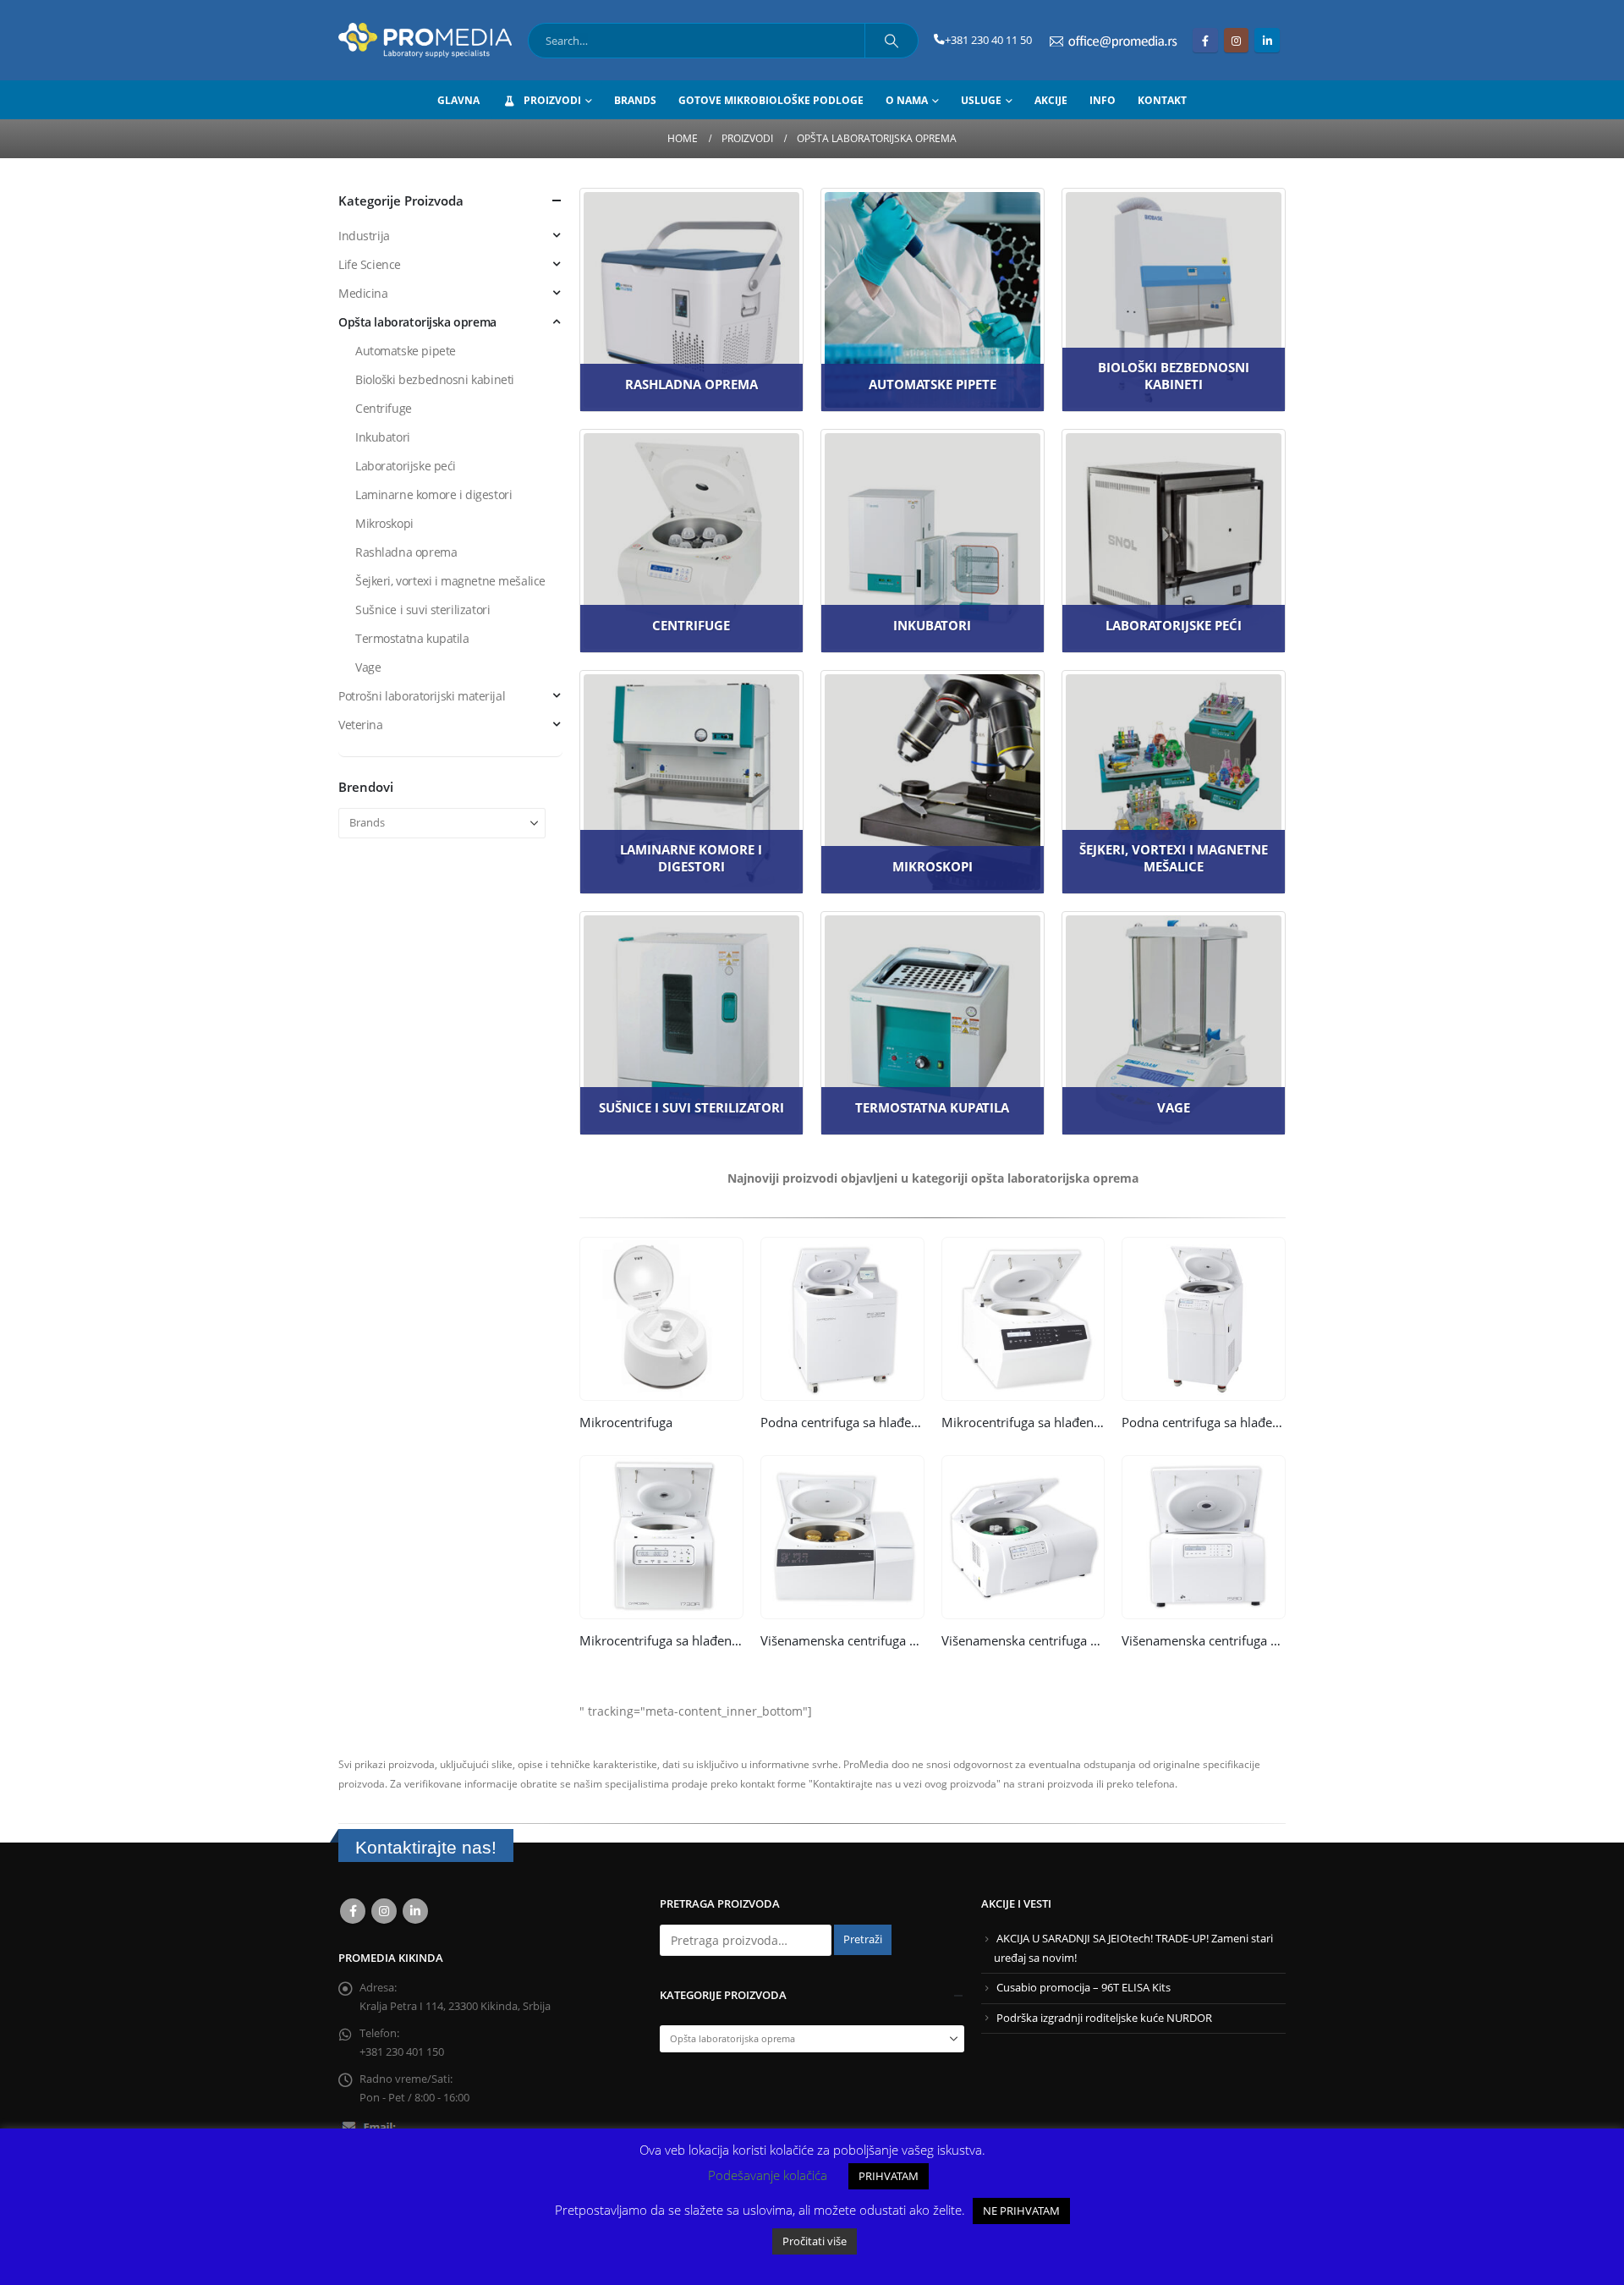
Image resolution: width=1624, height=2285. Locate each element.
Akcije (1051, 100)
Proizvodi (552, 100)
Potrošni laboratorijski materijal (422, 696)
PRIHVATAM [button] (889, 2176)
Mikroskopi (384, 523)
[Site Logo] (425, 40)
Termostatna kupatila (412, 638)
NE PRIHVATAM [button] (1021, 2211)
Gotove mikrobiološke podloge (771, 100)
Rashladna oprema (406, 552)
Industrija (364, 236)
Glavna (458, 100)
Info (1103, 100)
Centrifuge (384, 408)
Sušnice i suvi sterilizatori (422, 610)
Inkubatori (383, 437)
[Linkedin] (1267, 40)
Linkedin (415, 1911)
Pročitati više (815, 2241)
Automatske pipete (406, 351)
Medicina (363, 293)
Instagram (384, 1911)
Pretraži (863, 1939)
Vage (368, 667)
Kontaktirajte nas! (426, 1847)
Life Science (370, 264)
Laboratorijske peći (406, 466)
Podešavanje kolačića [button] (768, 2175)
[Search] (892, 41)
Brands (635, 100)
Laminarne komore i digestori (433, 494)
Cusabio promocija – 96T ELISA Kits (1084, 1988)
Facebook (353, 1911)
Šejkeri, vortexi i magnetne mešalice (450, 581)
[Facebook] (1205, 40)
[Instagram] (1236, 40)
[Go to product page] (661, 1319)
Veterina (361, 725)
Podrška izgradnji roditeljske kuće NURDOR (1104, 2018)
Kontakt (1162, 100)
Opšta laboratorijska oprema (417, 322)
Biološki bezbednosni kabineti (435, 379)
